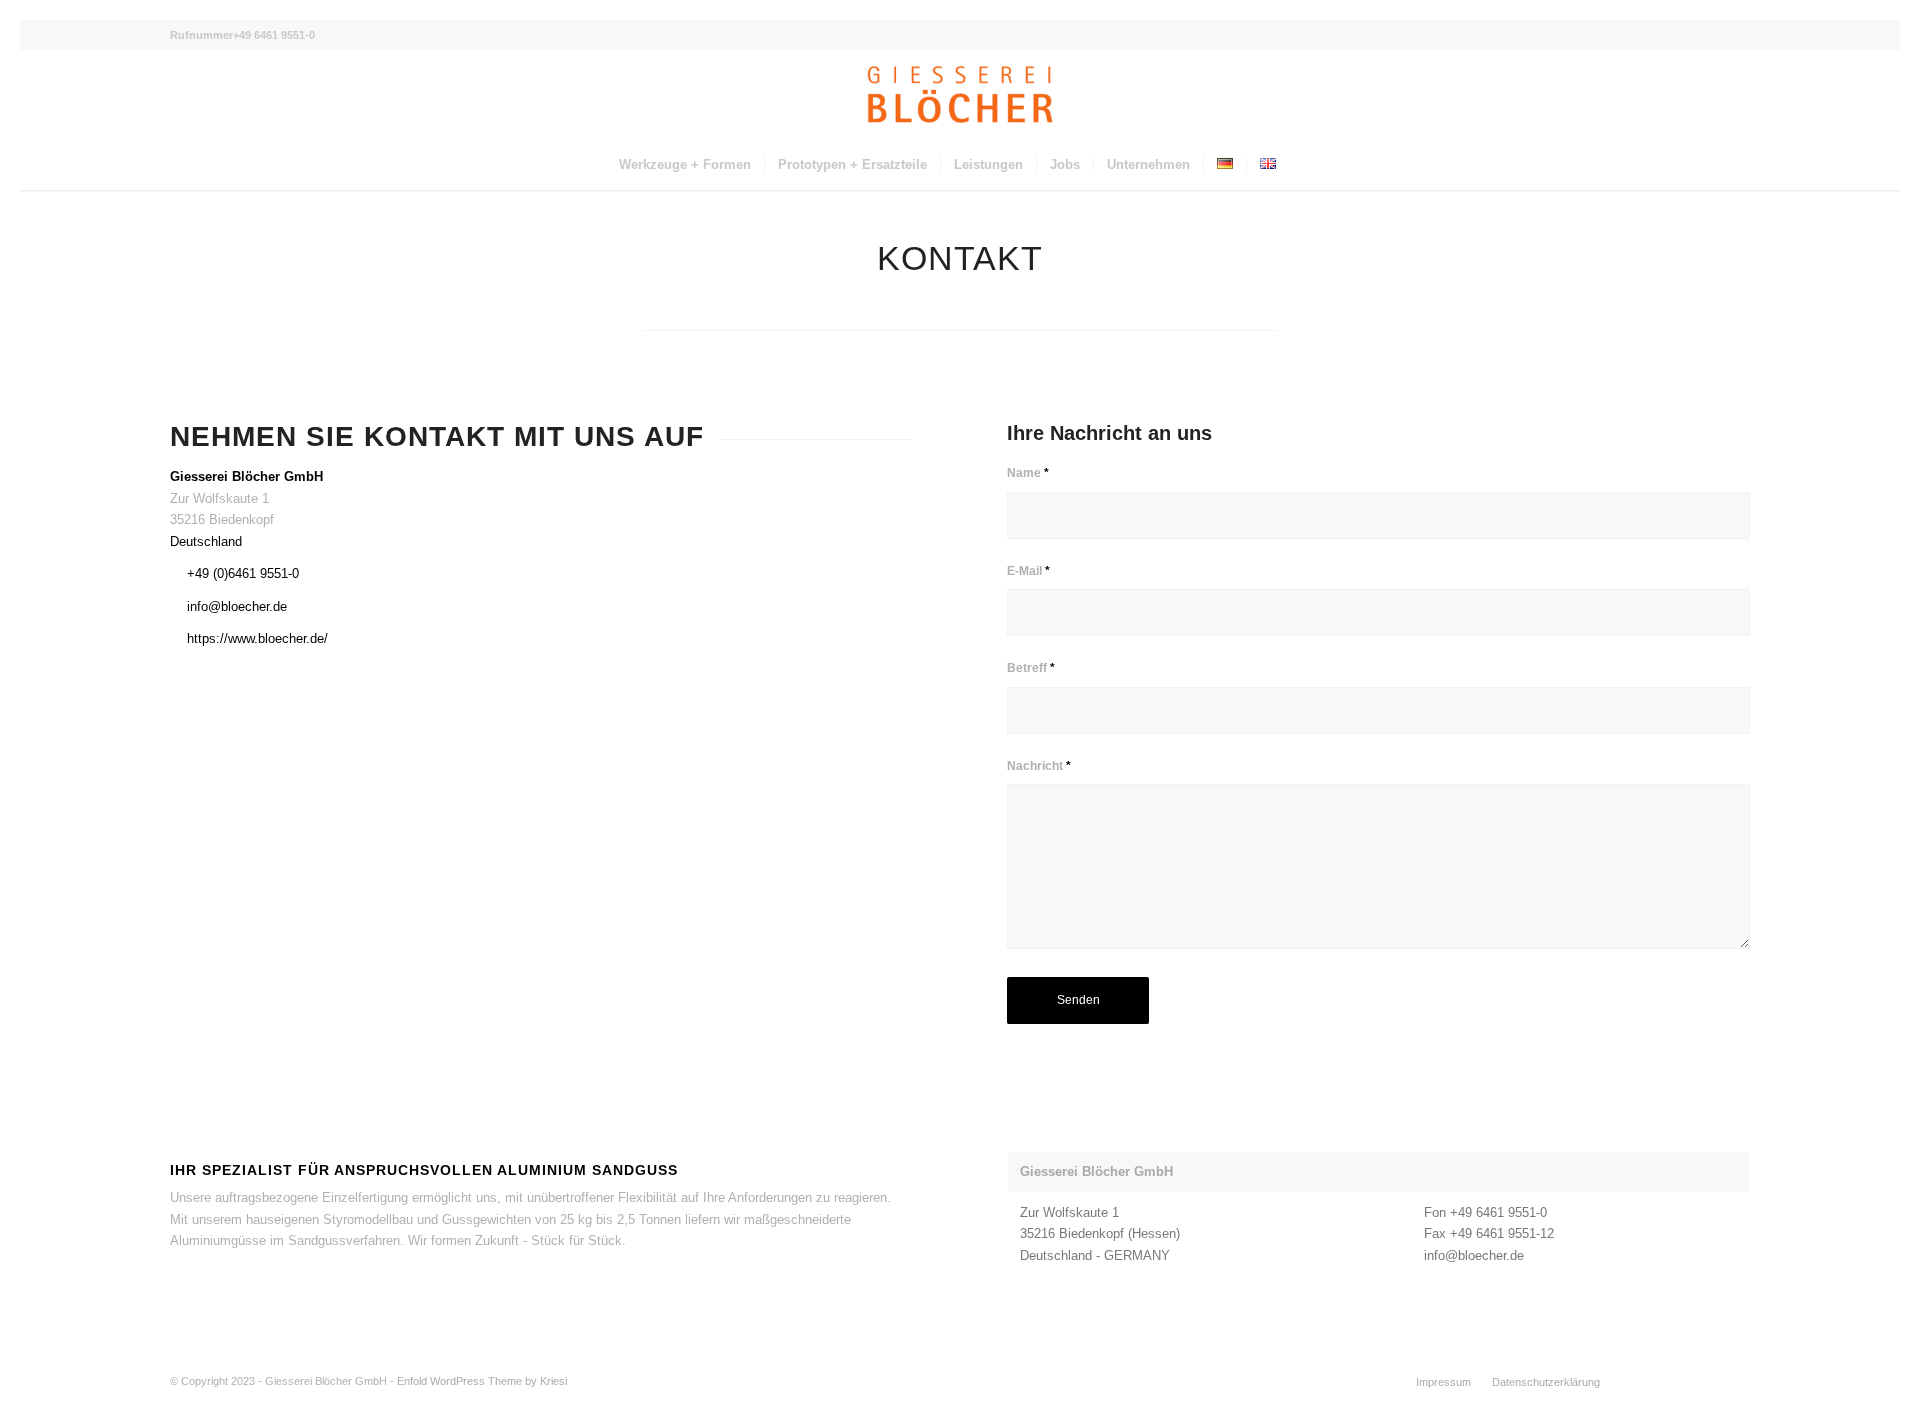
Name (1028, 473)
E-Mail (1028, 571)
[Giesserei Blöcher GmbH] (960, 95)
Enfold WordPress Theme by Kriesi (482, 1381)
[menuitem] (685, 165)
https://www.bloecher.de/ (257, 638)
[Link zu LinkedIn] (1645, 1381)
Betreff (1031, 668)
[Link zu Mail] (1735, 1381)
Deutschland (206, 541)
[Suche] (1302, 165)
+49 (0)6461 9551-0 (243, 573)
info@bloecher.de (237, 606)
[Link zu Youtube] (1675, 1381)
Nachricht (1039, 766)
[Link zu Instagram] (1705, 1381)
